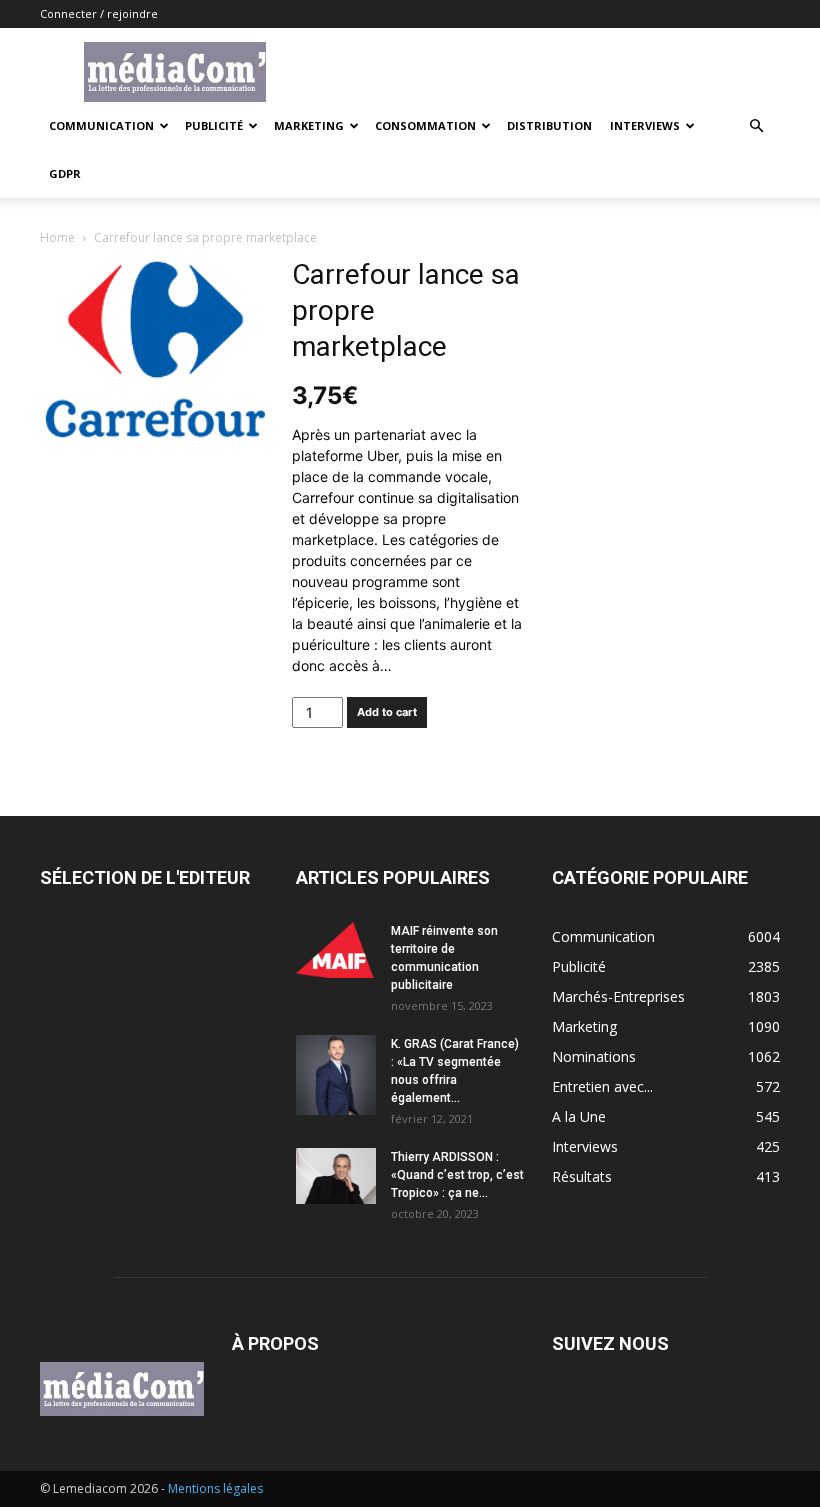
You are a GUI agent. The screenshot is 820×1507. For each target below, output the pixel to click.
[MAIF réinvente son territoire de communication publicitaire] (336, 950)
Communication (101, 125)
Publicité (214, 125)
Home (57, 237)
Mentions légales (215, 1488)
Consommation (425, 125)
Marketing (309, 125)
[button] (756, 126)
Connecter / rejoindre (99, 13)
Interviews (645, 125)
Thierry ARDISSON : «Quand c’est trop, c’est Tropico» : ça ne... (457, 1175)
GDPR (65, 173)
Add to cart (387, 712)
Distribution (549, 125)
